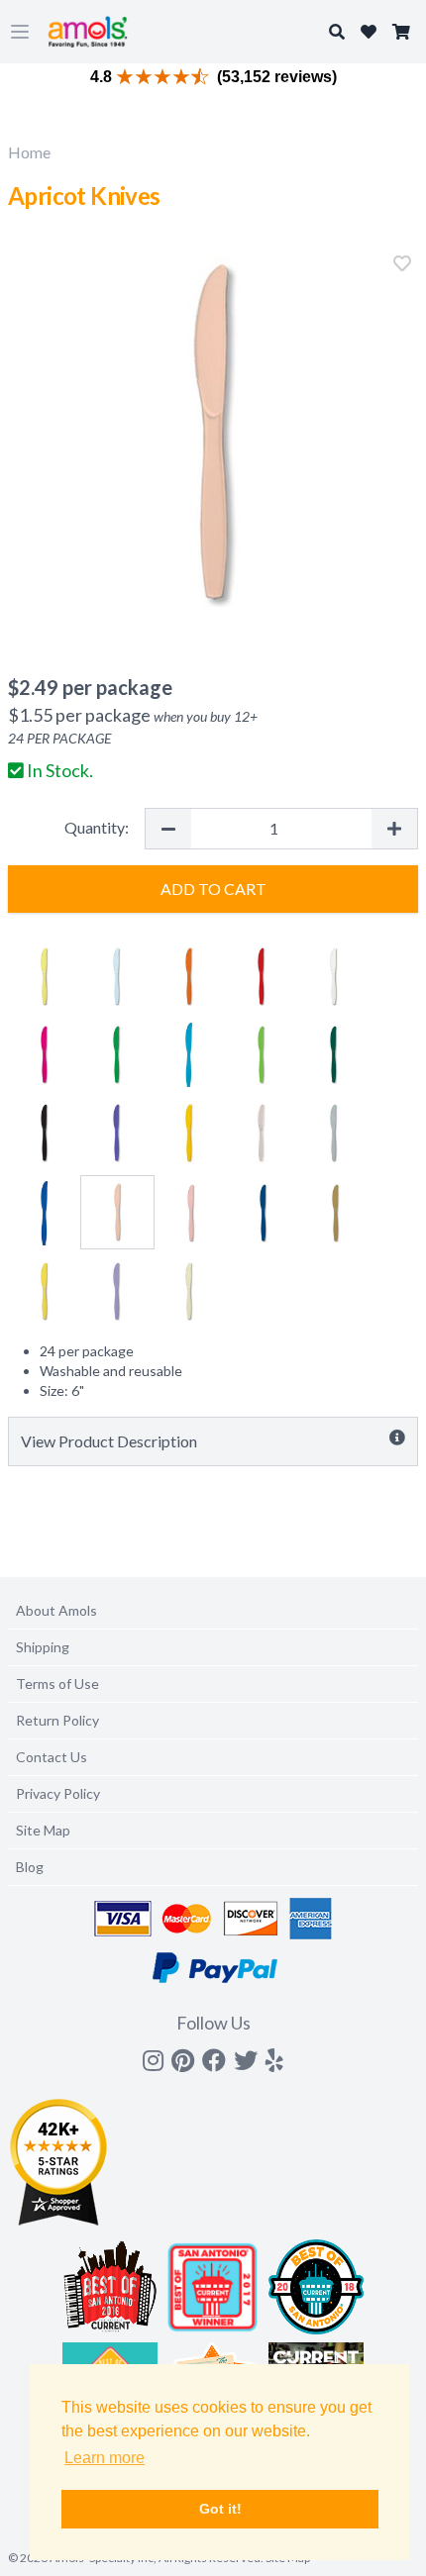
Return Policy (57, 1720)
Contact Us (52, 1757)
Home (29, 152)
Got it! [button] (220, 2509)
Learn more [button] (105, 2458)
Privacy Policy (58, 1793)
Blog (30, 1867)
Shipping (43, 1647)
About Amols (56, 1610)
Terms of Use (57, 1684)
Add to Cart (213, 889)
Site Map (43, 1830)
